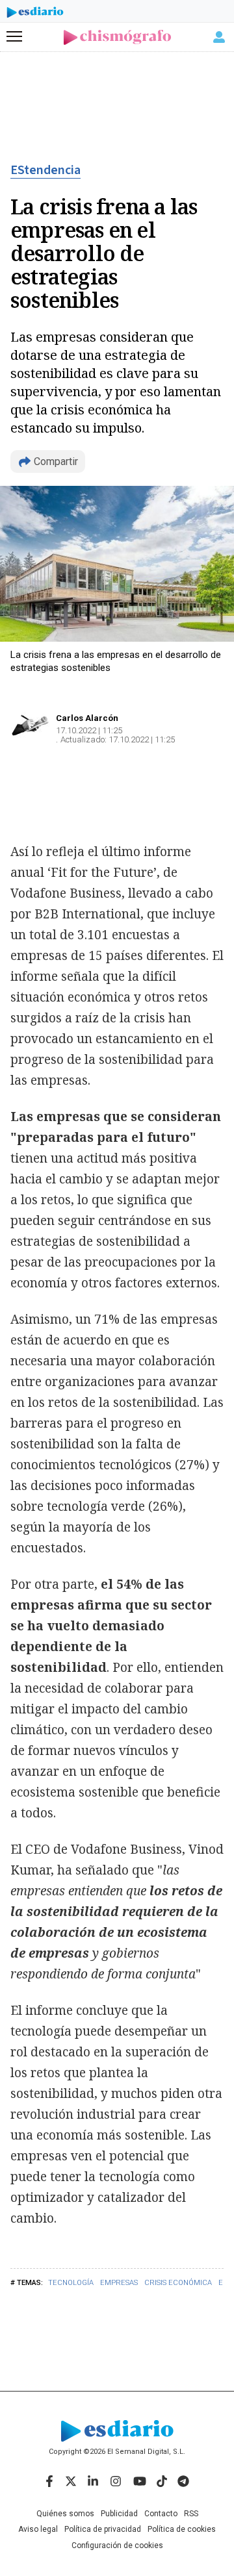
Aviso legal (38, 2529)
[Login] (219, 37)
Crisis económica (178, 2283)
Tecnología (71, 2283)
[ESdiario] (35, 14)
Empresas (119, 2283)
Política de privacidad (103, 2529)
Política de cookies (182, 2529)
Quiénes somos (65, 2514)
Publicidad (119, 2514)
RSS (191, 2514)
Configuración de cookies (117, 2545)
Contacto (161, 2514)
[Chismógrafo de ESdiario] (117, 37)
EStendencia (45, 170)
